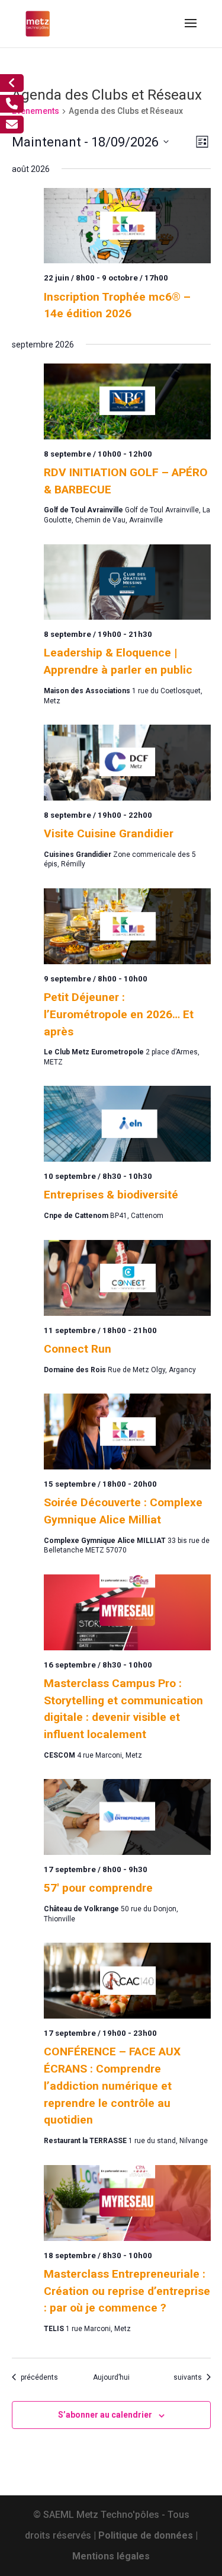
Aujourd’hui (111, 2377)
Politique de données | (148, 2535)
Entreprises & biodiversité (111, 1195)
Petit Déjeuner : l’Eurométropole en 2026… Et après (119, 1014)
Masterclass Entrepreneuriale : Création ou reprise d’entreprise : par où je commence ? (127, 2291)
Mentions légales (111, 2556)
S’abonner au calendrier (105, 2415)
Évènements (36, 111)
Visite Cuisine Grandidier (109, 833)
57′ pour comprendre (98, 1888)
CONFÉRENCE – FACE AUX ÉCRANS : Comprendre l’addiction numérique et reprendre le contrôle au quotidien (112, 2086)
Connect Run (78, 1349)
